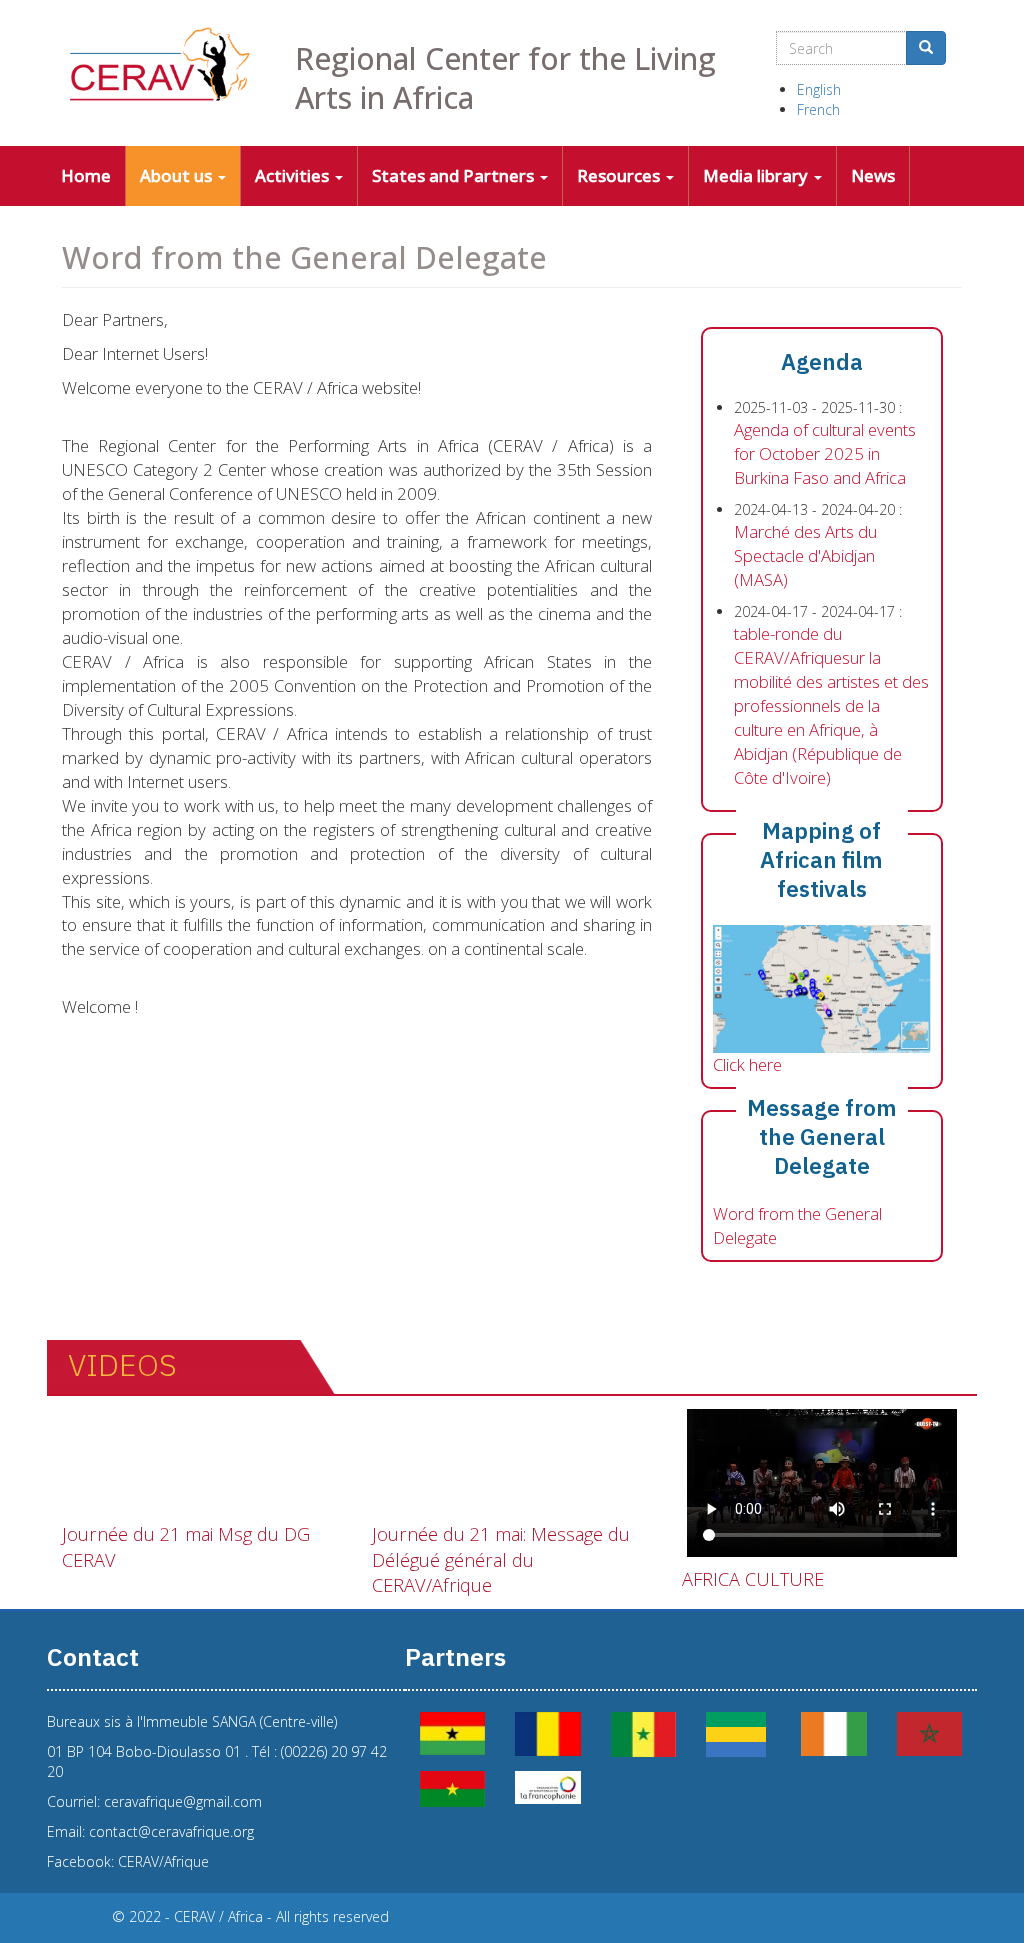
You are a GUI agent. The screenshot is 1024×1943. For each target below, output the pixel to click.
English (819, 89)
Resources (620, 175)
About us (178, 175)
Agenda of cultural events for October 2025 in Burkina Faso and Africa (825, 453)
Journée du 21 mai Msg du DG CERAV (186, 1546)
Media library (757, 175)
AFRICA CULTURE (753, 1579)
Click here (747, 1064)
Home (86, 175)
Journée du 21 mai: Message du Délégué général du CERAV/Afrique (501, 1559)
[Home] (163, 64)
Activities (294, 175)
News (873, 175)
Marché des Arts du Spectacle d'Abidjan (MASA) (805, 555)
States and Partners (455, 175)
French (818, 109)
